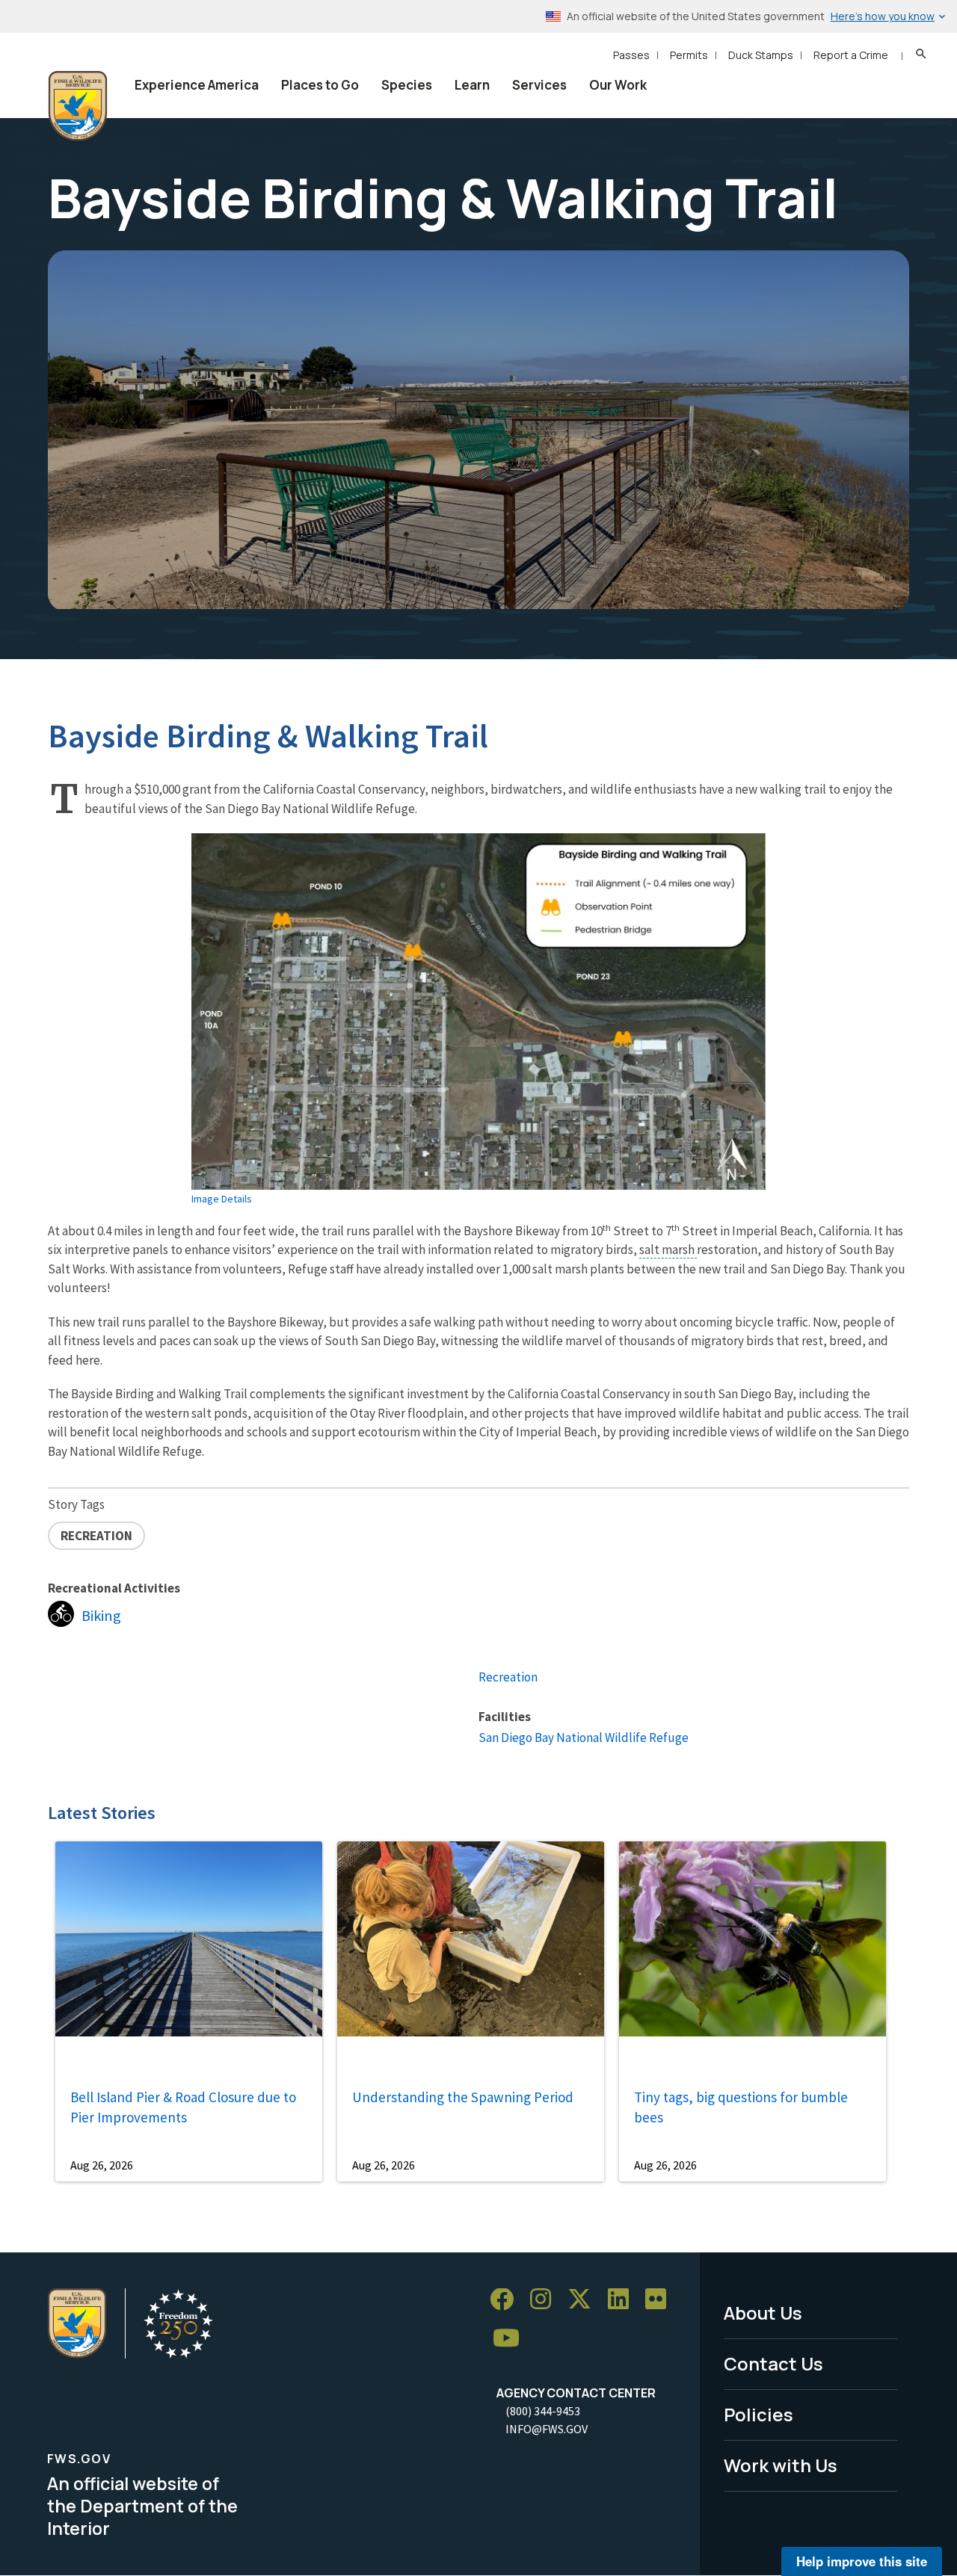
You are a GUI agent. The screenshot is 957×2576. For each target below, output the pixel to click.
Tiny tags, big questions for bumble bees (741, 2107)
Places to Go (320, 85)
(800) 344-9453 (543, 2411)
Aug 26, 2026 (102, 2165)
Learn (472, 85)
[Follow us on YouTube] (511, 2339)
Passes (631, 55)
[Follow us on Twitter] (585, 2300)
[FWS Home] (78, 106)
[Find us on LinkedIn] (624, 2300)
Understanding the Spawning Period (463, 2097)
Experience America (197, 85)
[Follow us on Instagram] (546, 2300)
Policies (758, 2414)
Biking (101, 1616)
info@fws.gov (547, 2429)
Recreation (508, 1677)
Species (407, 85)
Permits (689, 55)
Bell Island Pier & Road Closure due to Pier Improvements (183, 2107)
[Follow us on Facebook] (507, 2300)
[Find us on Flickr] (661, 2300)
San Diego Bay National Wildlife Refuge (584, 1738)
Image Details (222, 1199)
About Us (763, 2313)
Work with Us (781, 2465)
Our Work (618, 85)
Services (539, 85)
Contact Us (773, 2363)
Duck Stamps (761, 55)
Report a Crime (851, 55)
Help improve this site (862, 2561)
